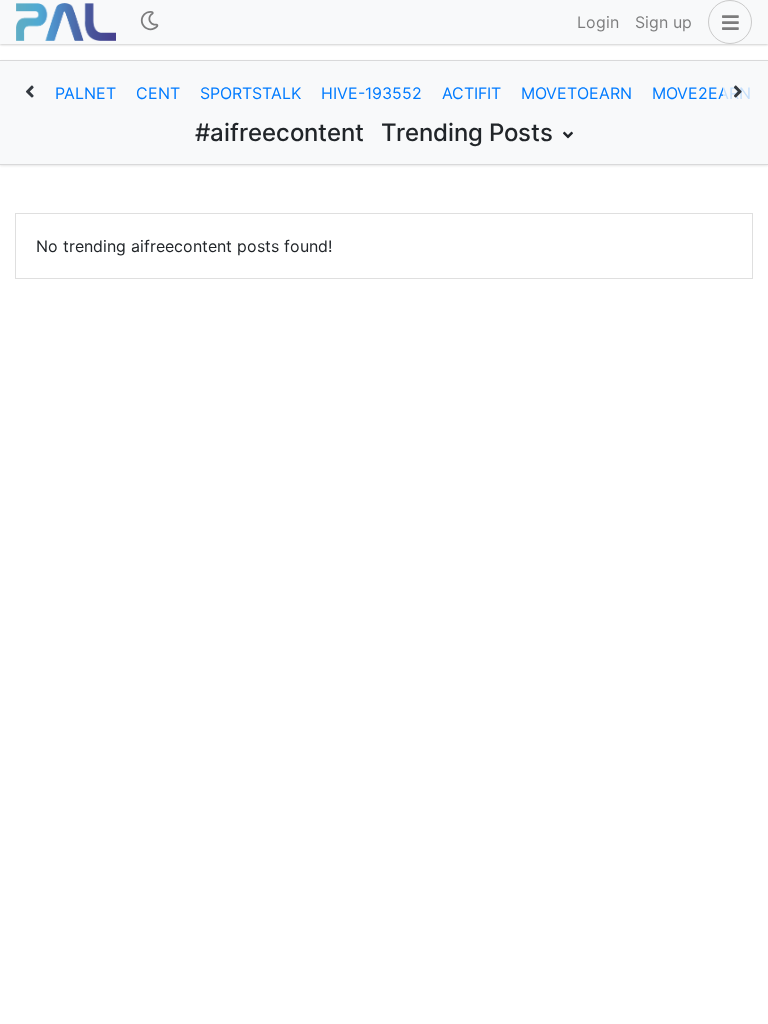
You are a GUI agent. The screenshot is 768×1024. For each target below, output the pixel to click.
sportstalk (250, 93)
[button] (726, 22)
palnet (85, 93)
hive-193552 (371, 93)
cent (158, 93)
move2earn (701, 93)
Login (598, 22)
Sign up (663, 22)
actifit (471, 93)
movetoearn (576, 93)
